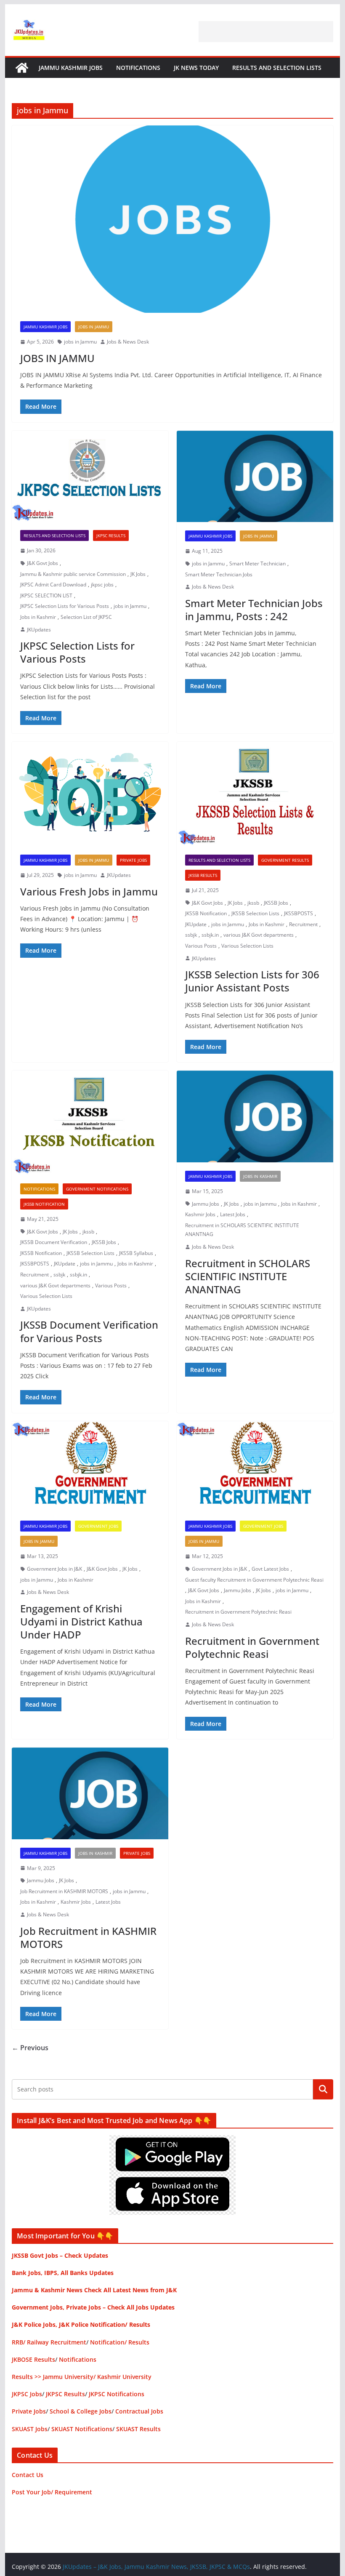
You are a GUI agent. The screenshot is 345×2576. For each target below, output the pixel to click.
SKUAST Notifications (82, 2429)
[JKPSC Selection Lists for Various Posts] (90, 476)
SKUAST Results (138, 2429)
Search (323, 2089)
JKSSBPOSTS (299, 913)
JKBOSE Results (33, 2359)
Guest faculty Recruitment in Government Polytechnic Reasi (254, 1580)
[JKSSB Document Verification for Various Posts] (90, 1123)
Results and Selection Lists (277, 68)
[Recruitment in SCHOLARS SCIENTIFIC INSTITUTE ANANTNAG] (255, 1116)
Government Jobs (98, 1526)
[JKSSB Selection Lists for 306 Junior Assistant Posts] (255, 794)
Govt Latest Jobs (270, 1569)
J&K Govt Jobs (42, 563)
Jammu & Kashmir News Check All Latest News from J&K (94, 2290)
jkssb (253, 903)
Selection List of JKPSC (86, 617)
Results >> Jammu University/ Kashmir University (82, 2377)
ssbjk (191, 935)
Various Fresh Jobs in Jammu (89, 891)
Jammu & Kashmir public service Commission (73, 574)
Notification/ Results (120, 2342)
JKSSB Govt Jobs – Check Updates (60, 2255)
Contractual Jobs (139, 2411)
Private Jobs (133, 860)
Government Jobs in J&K (54, 1569)
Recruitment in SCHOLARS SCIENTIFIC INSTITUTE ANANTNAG (242, 1230)
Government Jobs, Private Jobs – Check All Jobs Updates (93, 2307)
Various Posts (201, 946)
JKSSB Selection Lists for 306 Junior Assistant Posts (252, 981)
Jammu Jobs (206, 1204)
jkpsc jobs (102, 585)
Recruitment (303, 924)
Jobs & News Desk (128, 342)
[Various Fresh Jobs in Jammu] (90, 794)
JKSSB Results (203, 875)
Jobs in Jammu (94, 327)
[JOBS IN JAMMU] (172, 219)
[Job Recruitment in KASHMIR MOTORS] (90, 1793)
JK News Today (196, 68)
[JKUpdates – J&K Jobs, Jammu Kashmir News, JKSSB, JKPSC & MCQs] (22, 68)
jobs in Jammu (80, 342)
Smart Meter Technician (257, 563)
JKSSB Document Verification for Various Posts (89, 1331)
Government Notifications (97, 1189)
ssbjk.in (210, 935)
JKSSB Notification (206, 913)
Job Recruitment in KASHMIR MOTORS (64, 1891)
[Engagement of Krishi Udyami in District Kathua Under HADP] (90, 1467)
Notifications (138, 68)
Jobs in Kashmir (38, 617)
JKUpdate (196, 924)
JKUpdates (39, 630)
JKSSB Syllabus (136, 1253)
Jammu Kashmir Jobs (71, 68)
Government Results (285, 860)
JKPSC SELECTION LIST (46, 595)
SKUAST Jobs (30, 2429)
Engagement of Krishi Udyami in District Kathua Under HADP (81, 1621)
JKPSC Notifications (117, 2394)
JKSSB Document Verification (54, 1242)
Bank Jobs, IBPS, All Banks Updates (63, 2273)
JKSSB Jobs (276, 903)
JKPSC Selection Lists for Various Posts (65, 606)
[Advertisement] (266, 32)
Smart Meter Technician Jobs (219, 574)
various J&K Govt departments (259, 935)
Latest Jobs (233, 1214)
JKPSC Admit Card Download (53, 585)
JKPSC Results (111, 535)
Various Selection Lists (247, 946)
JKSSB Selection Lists (255, 913)
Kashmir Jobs (200, 1214)
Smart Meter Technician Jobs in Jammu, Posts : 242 (254, 610)
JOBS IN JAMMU (57, 358)
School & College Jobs (81, 2411)
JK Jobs (138, 574)
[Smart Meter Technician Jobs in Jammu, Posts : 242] (255, 477)
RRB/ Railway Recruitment (49, 2342)
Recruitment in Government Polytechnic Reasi (238, 1612)
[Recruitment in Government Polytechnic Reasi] (255, 1467)
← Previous (30, 2048)
